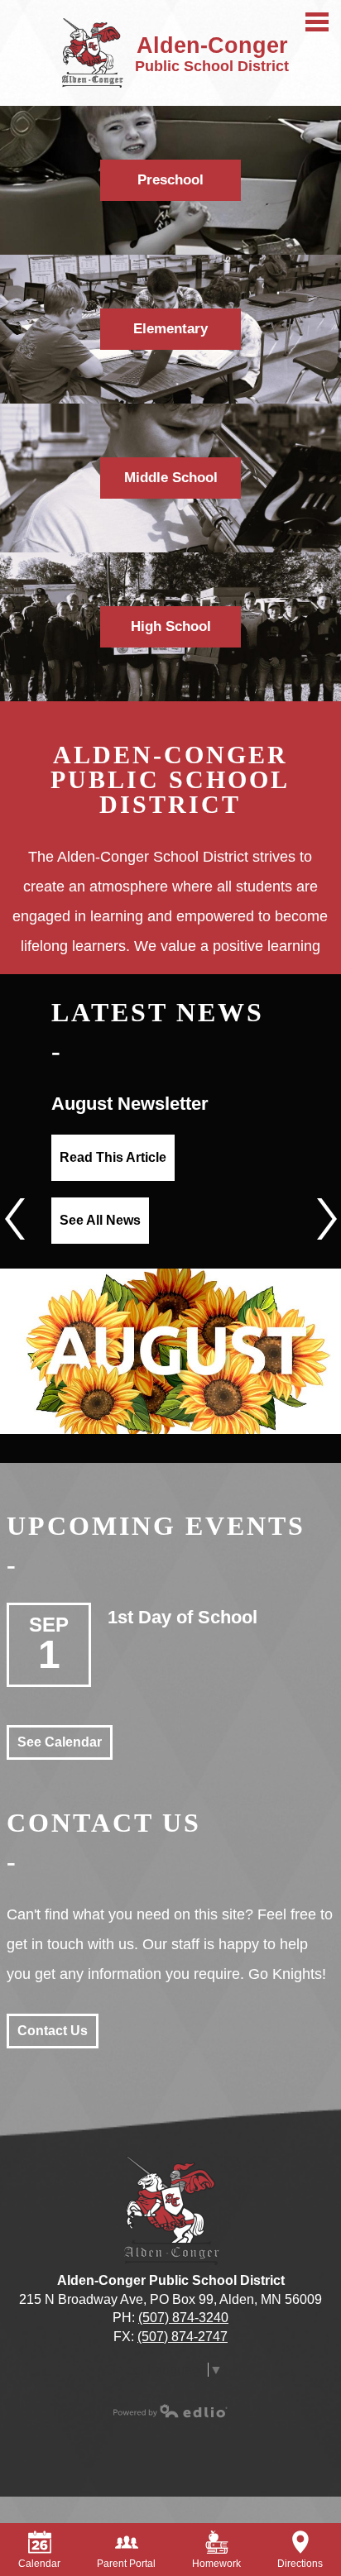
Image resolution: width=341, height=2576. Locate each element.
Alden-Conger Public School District (170, 780)
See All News (100, 1220)
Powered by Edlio (170, 2411)
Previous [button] (14, 1219)
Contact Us (104, 1823)
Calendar (39, 2564)
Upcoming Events (156, 1526)
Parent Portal (126, 2564)
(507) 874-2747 (183, 2337)
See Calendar (60, 1742)
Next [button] (327, 1219)
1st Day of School (183, 1617)
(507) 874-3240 (183, 2318)
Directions (300, 2564)
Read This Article (113, 1157)
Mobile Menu (317, 22)
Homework (216, 2564)
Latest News (158, 1012)
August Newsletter (130, 1104)
